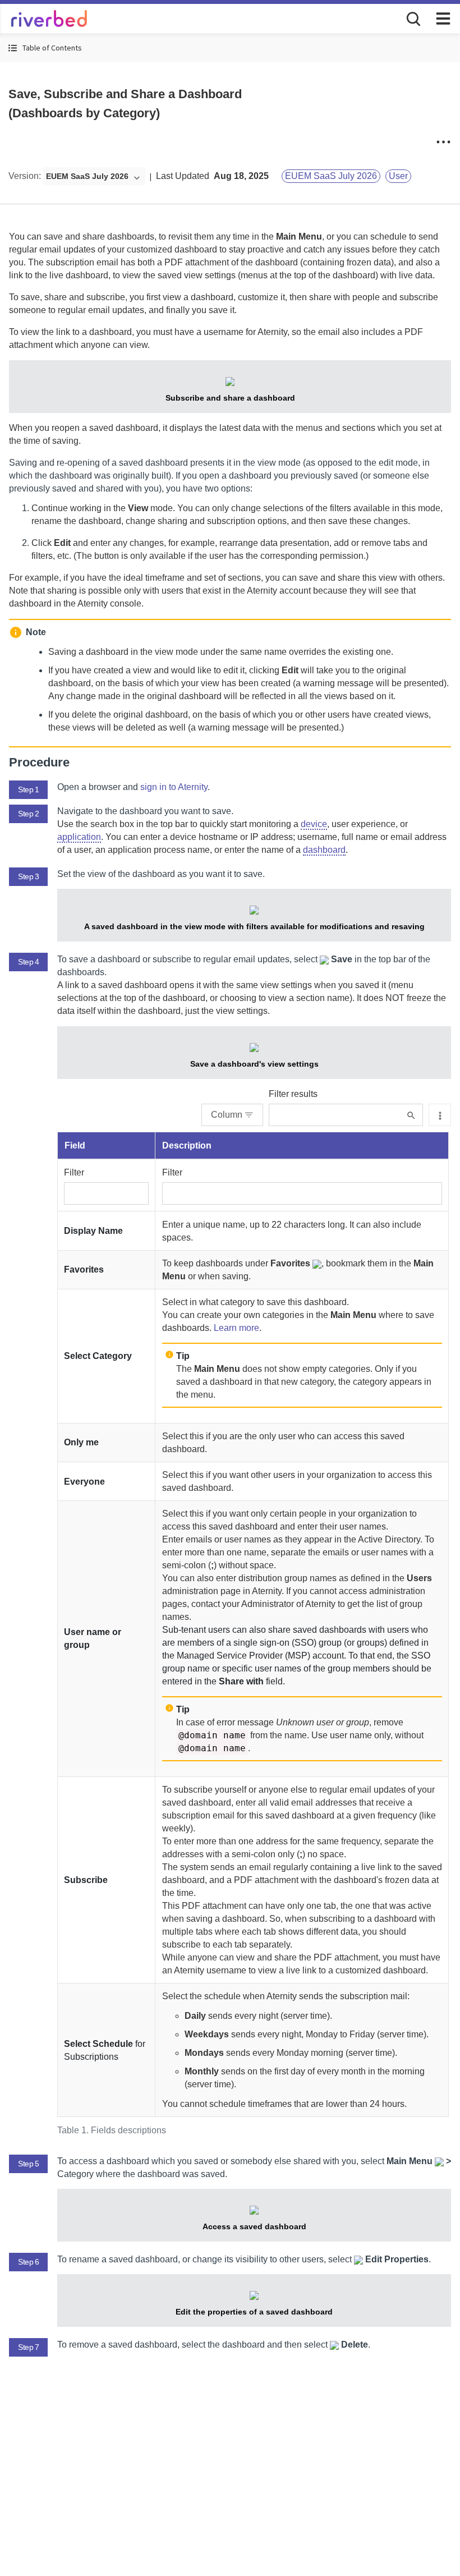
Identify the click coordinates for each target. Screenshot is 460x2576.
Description (187, 1145)
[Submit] (411, 1115)
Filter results (293, 1094)
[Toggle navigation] (443, 19)
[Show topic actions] (443, 142)
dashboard (324, 850)
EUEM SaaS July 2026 (331, 176)
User (398, 176)
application (79, 837)
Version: (25, 176)
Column (227, 1115)
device (314, 824)
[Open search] (412, 18)
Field (75, 1145)
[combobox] (94, 177)
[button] (230, 48)
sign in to (174, 787)
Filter (74, 1172)
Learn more (236, 1328)
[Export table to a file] (440, 1115)
